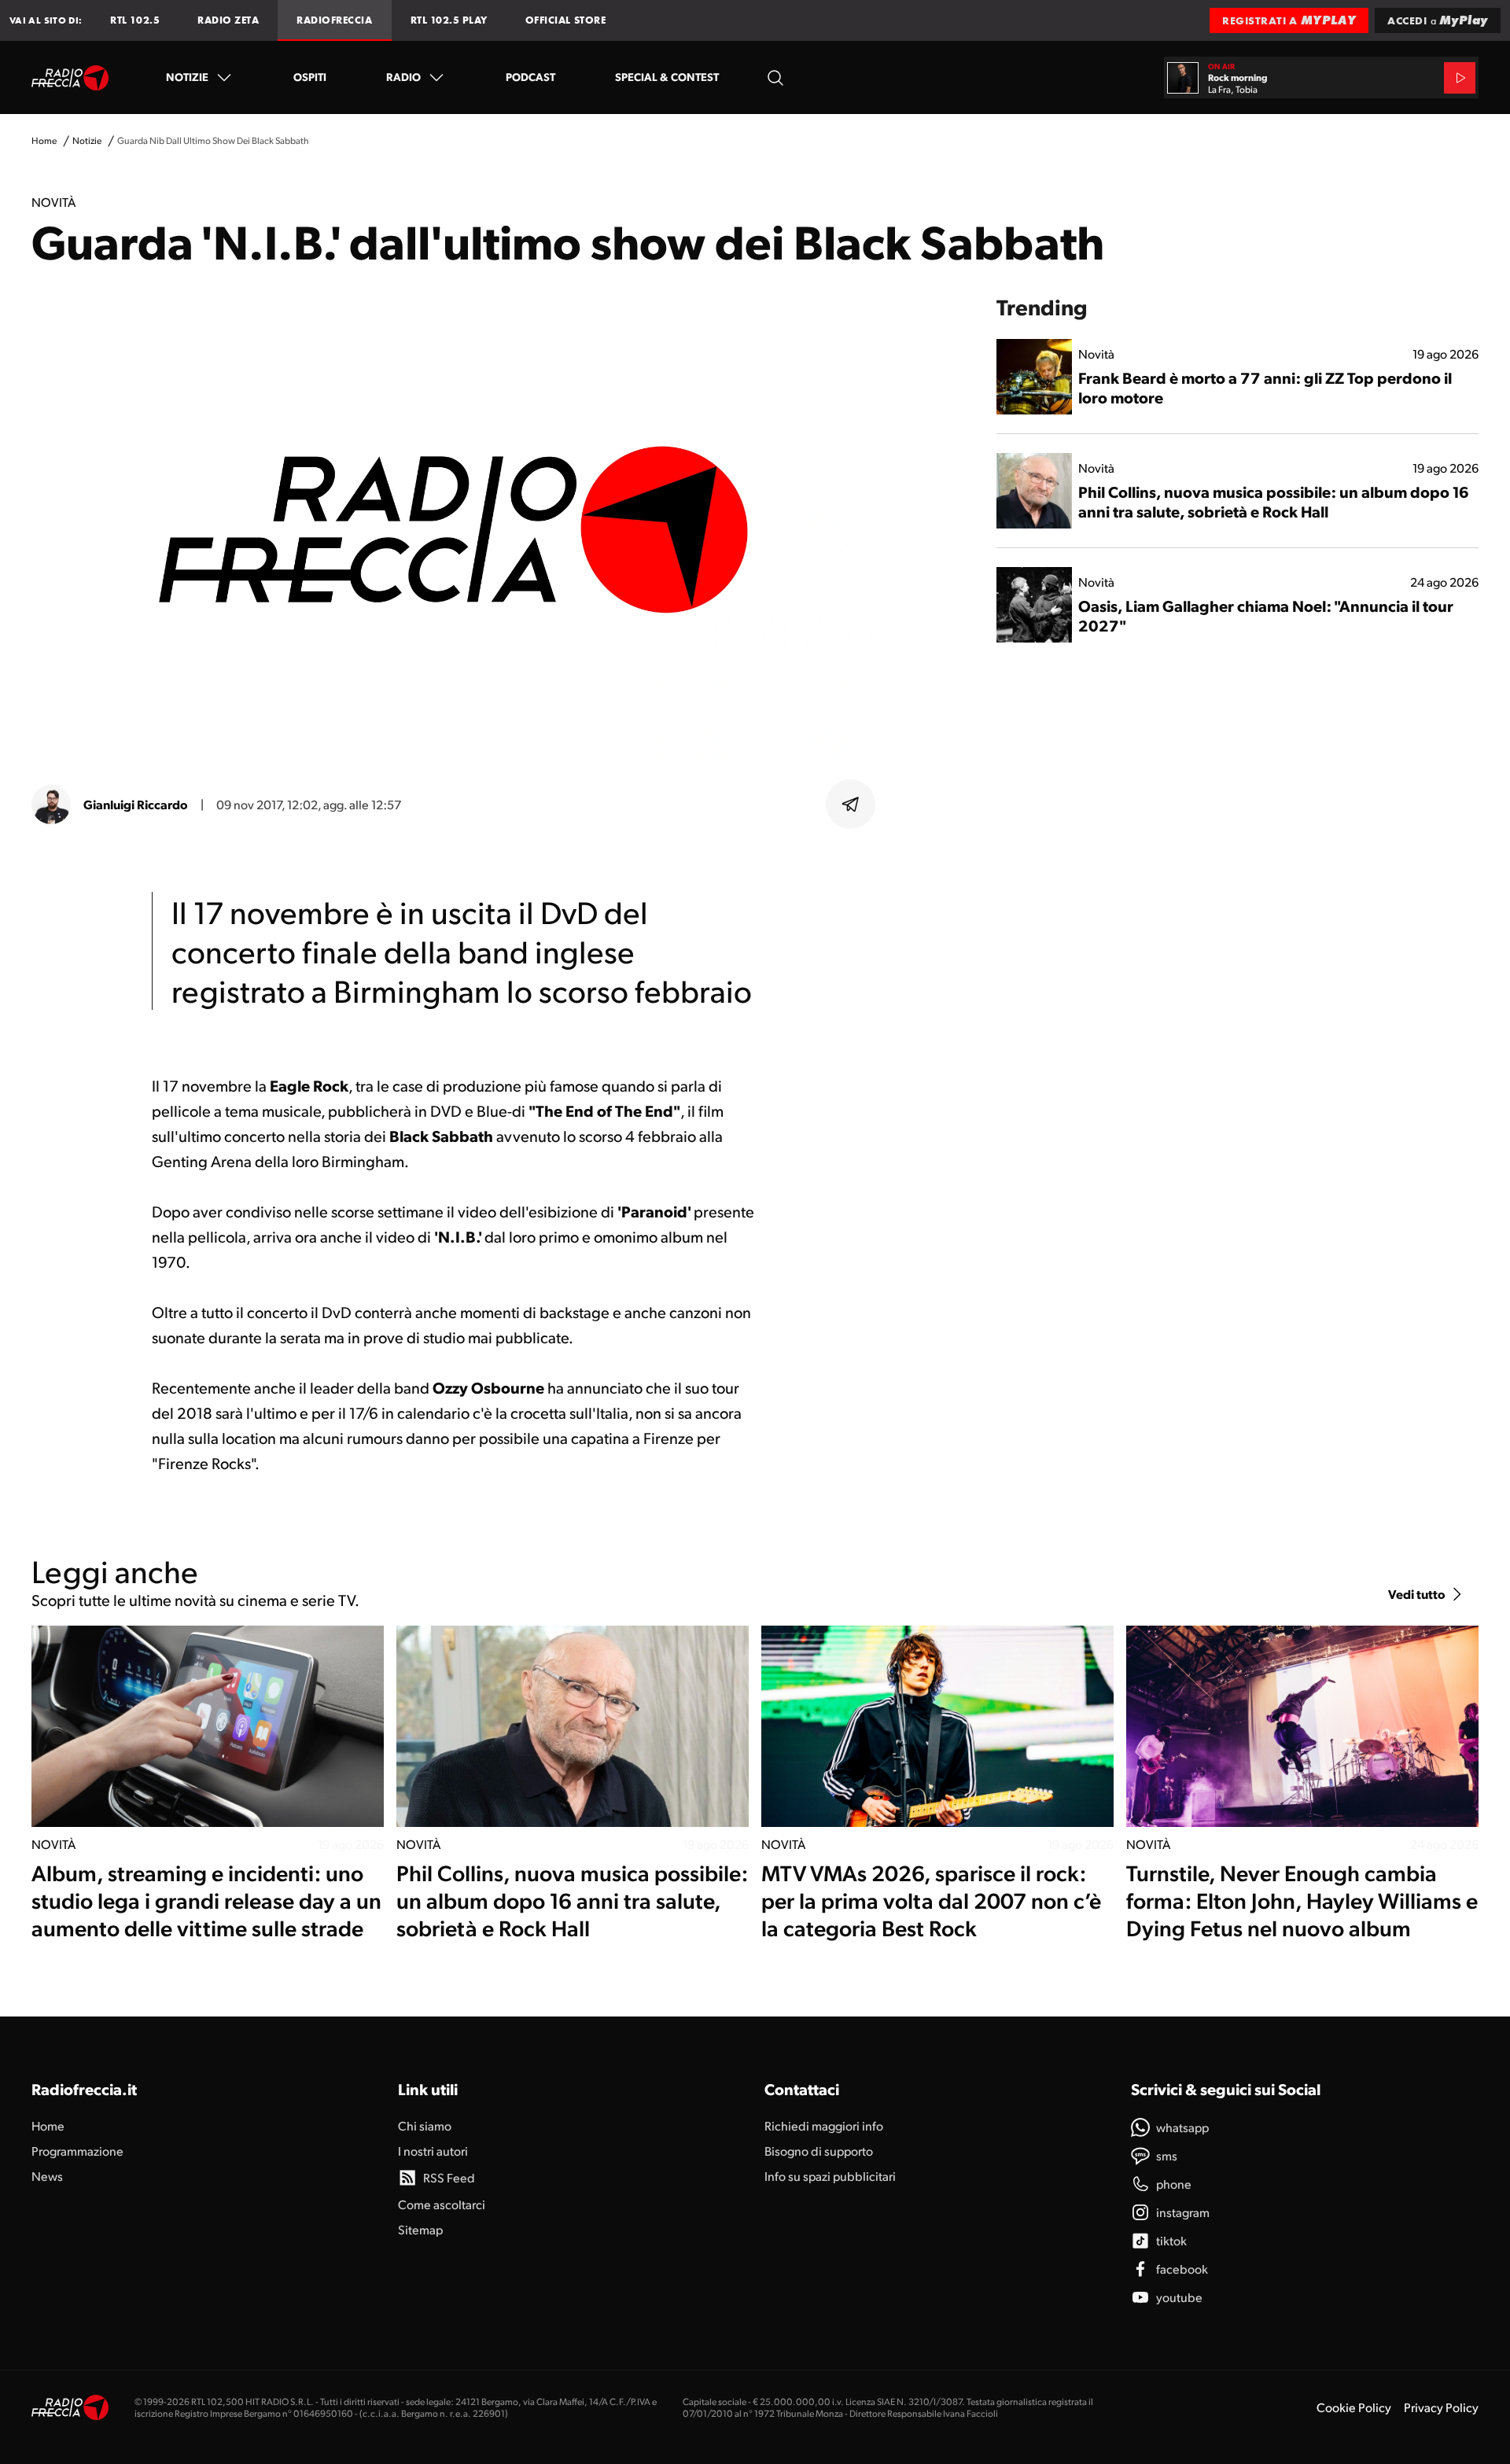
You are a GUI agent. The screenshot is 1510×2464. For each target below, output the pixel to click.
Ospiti (310, 76)
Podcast (530, 76)
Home (44, 140)
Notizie (187, 76)
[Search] (775, 77)
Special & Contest (667, 76)
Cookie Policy (1354, 2407)
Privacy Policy (1441, 2407)
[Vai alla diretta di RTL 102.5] (1460, 78)
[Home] (70, 78)
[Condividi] (851, 805)
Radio (403, 76)
